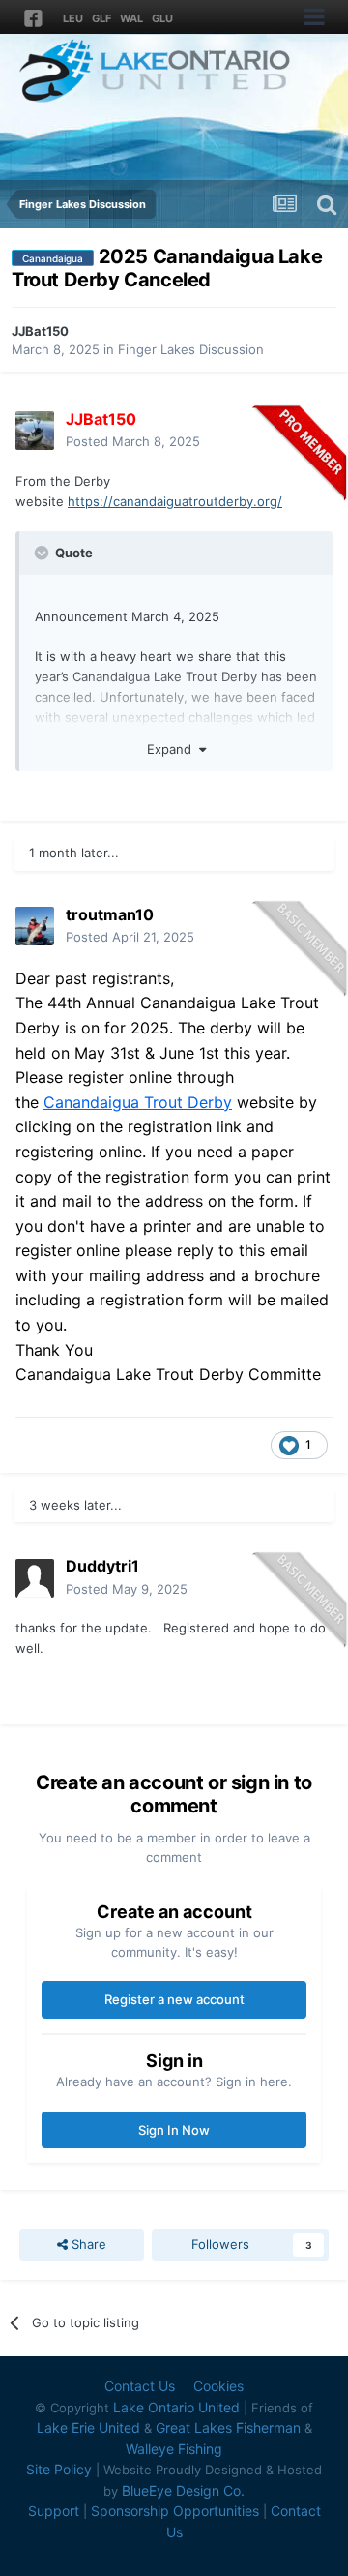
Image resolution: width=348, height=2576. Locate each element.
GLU (162, 18)
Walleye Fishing (174, 2449)
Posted (133, 441)
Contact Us (140, 2386)
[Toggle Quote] (43, 553)
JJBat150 (40, 331)
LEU (73, 18)
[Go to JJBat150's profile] (35, 431)
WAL (131, 18)
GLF (101, 18)
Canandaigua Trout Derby (138, 1102)
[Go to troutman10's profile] (35, 926)
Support (54, 2511)
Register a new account (174, 1999)
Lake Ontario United (176, 2407)
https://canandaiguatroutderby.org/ (175, 501)
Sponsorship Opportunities (175, 2511)
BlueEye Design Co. (183, 2490)
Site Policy (59, 2469)
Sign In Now (174, 2130)
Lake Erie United (88, 2427)
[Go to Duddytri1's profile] (35, 1578)
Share (87, 2244)
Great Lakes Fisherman (228, 2427)
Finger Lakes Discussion (191, 349)
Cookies (218, 2386)
